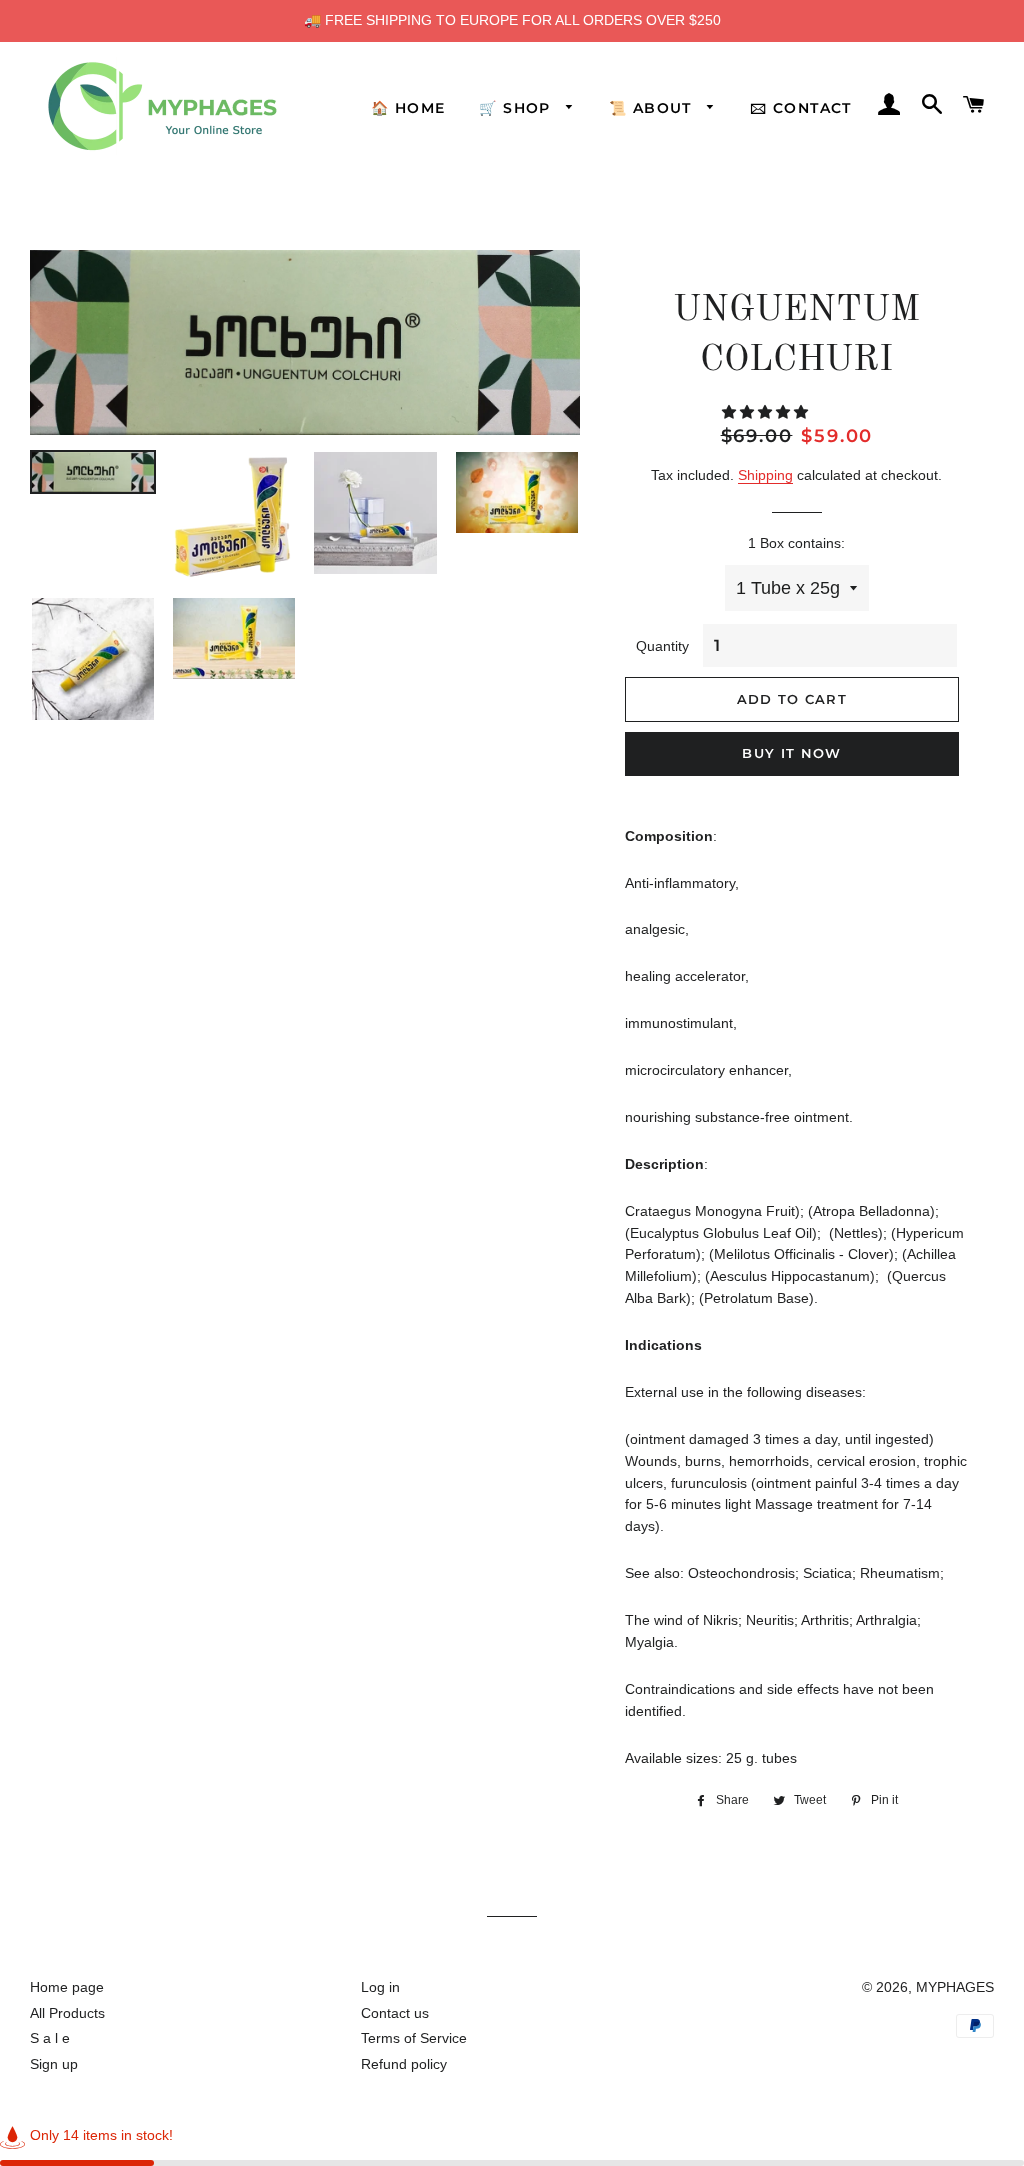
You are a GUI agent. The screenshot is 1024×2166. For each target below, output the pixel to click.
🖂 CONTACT (801, 108)
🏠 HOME (408, 108)
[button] (767, 412)
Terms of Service (414, 2038)
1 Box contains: (796, 543)
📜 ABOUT (653, 108)
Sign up (54, 2064)
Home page (67, 1987)
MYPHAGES (955, 1987)
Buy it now (791, 753)
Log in (380, 1987)
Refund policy (404, 2064)
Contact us (395, 2013)
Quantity (662, 646)
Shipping (765, 475)
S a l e (50, 2038)
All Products (67, 2013)
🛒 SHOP (517, 108)
